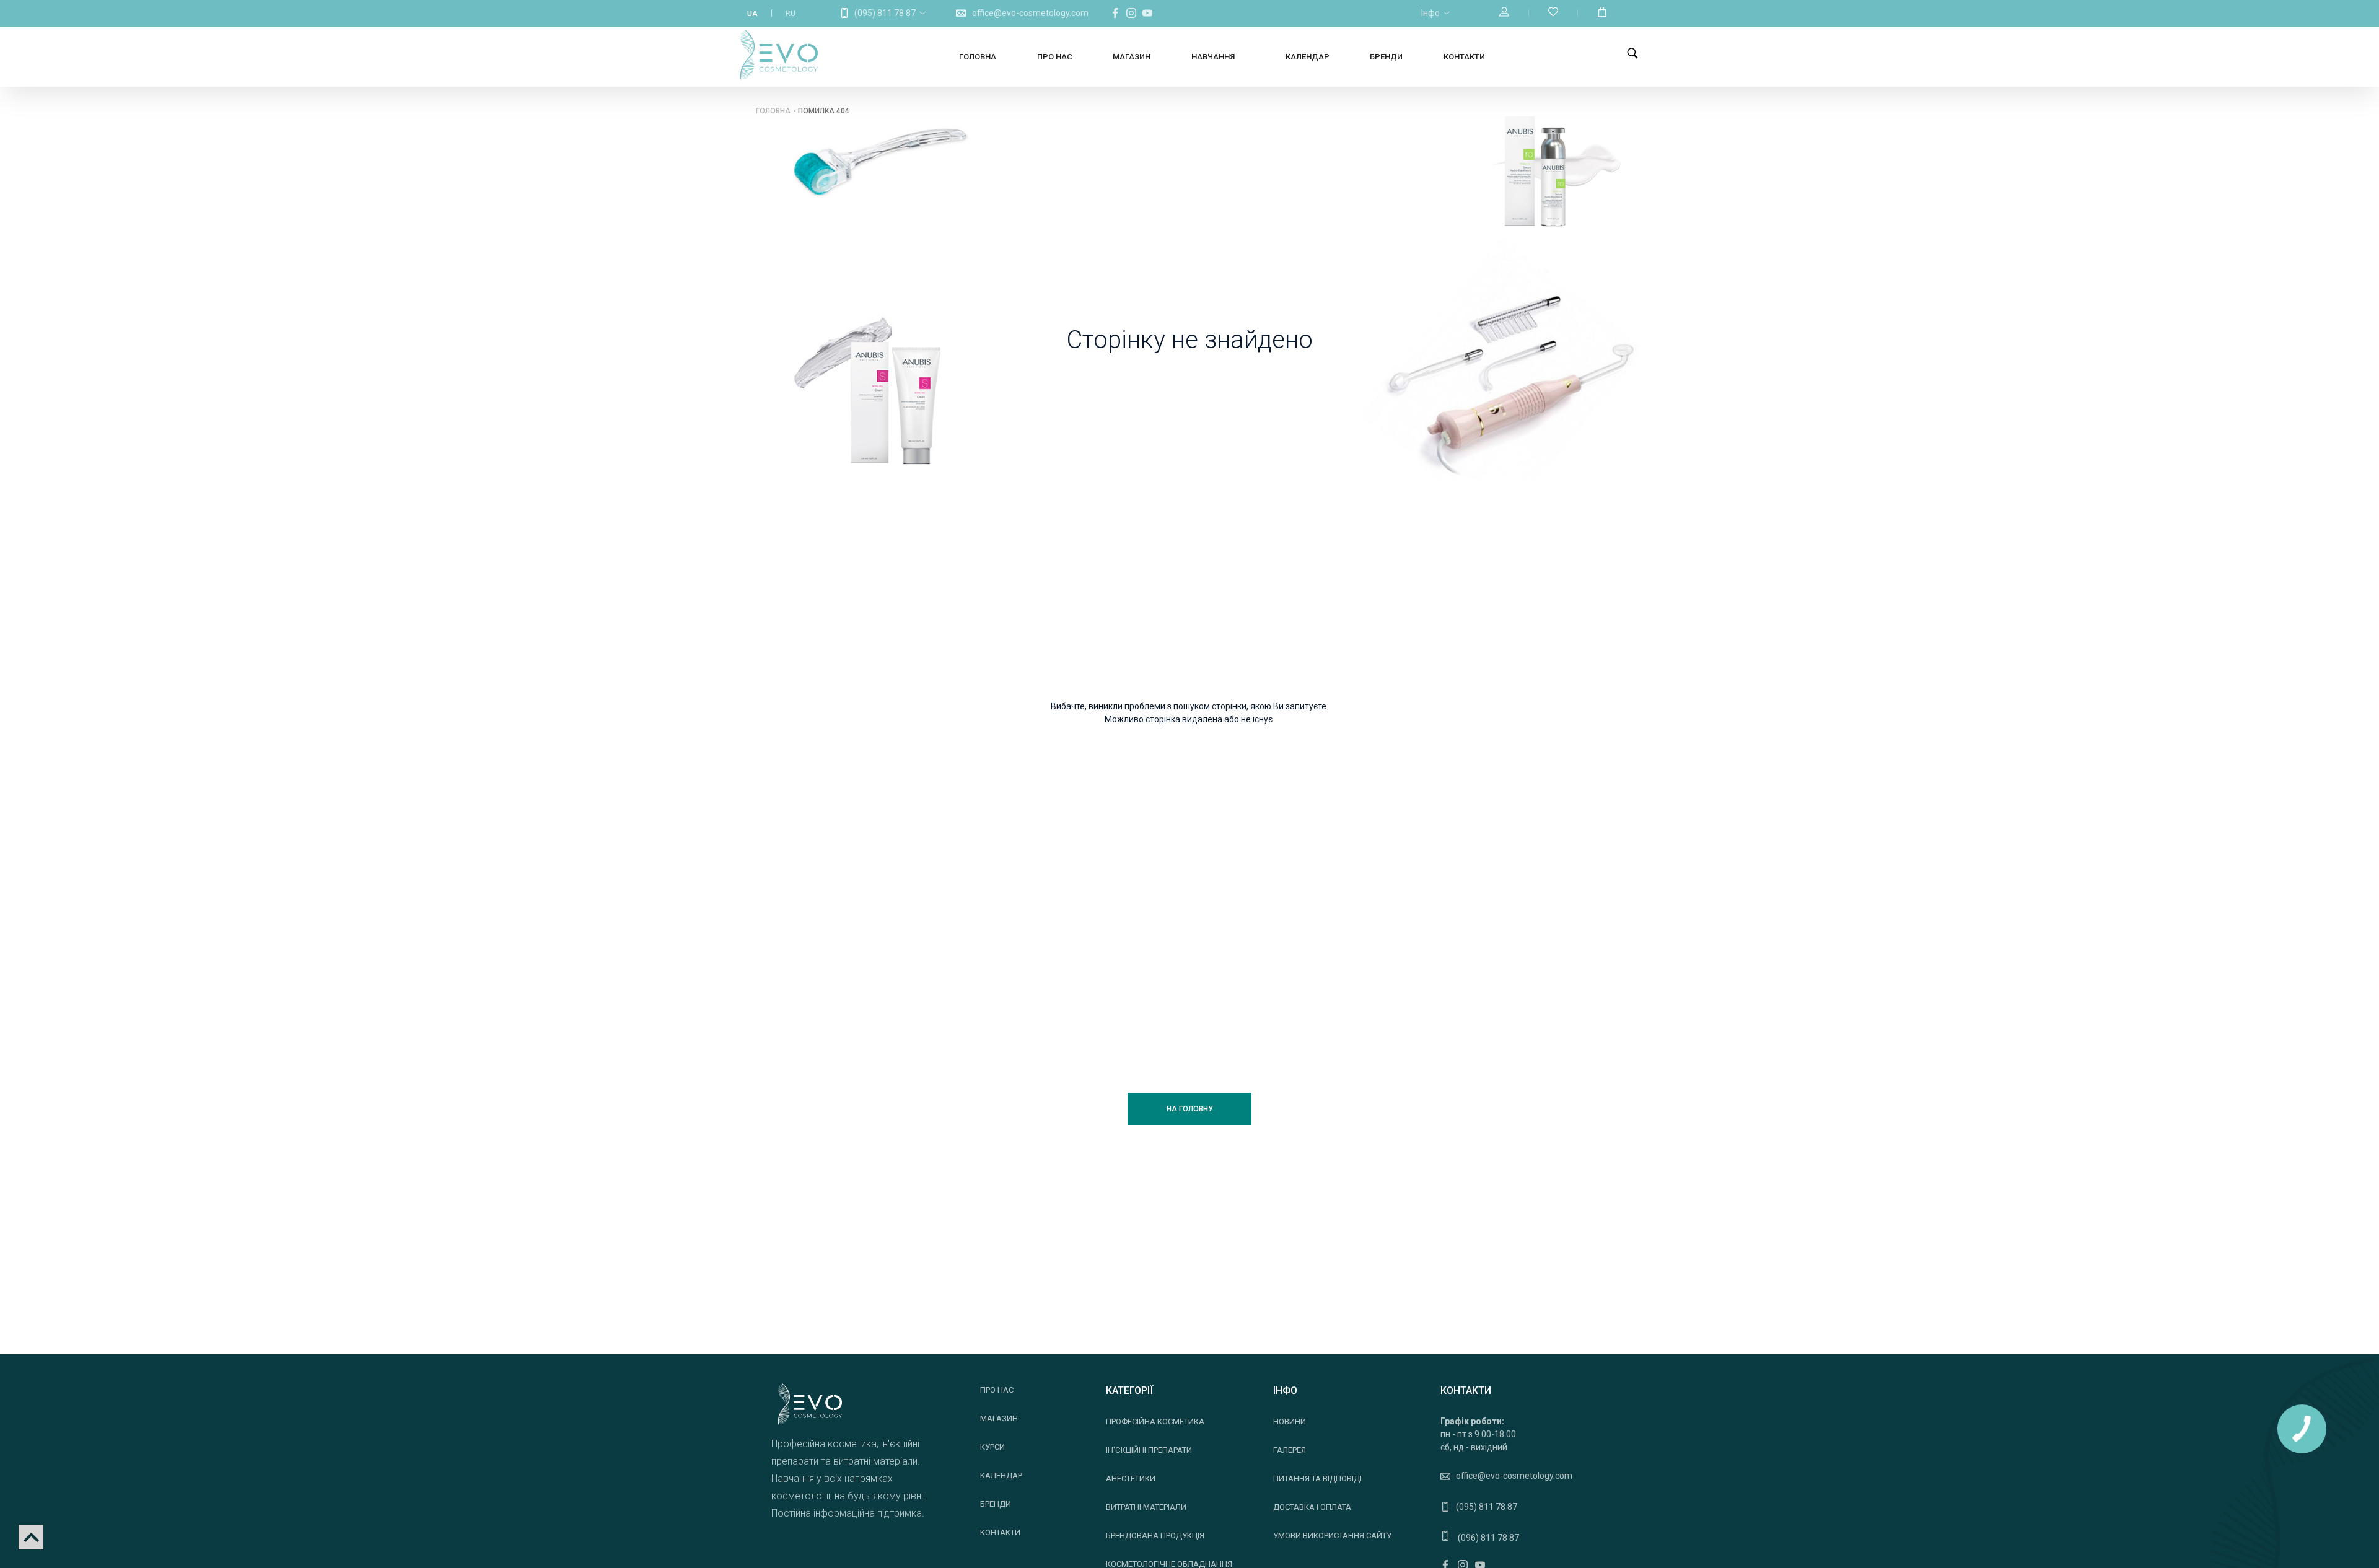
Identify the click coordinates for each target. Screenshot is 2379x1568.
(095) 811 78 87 (885, 13)
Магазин (1132, 57)
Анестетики (1131, 1478)
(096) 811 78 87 (1487, 1538)
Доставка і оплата (1312, 1507)
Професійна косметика (1155, 1421)
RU (791, 14)
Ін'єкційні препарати (1149, 1450)
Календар (1308, 57)
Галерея (1290, 1450)
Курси (992, 1447)
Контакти (1464, 57)
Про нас (1055, 57)
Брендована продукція (1155, 1535)
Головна (978, 57)
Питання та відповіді (1317, 1478)
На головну (1190, 1109)
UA (752, 14)
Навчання (1213, 57)
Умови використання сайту (1332, 1535)
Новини (1290, 1421)
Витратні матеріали (1146, 1507)
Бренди (1386, 57)
